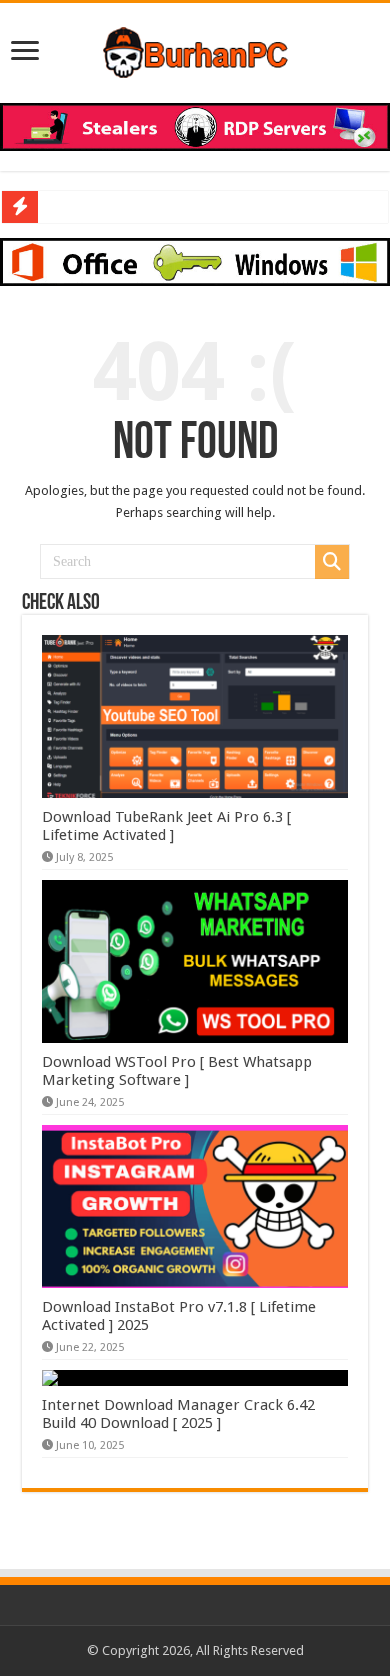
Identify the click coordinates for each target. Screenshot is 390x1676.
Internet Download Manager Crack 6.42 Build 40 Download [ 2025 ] (178, 1414)
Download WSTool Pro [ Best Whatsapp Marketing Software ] (177, 1071)
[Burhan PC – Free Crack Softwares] (195, 49)
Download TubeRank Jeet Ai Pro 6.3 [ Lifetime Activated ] (166, 826)
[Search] (332, 562)
